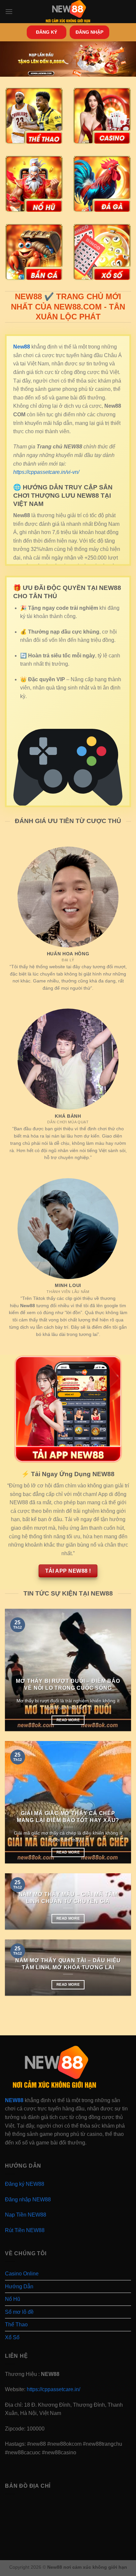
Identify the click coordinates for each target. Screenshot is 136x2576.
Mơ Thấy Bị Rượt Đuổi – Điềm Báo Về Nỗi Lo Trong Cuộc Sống (68, 1684)
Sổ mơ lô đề (19, 2312)
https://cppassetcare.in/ (53, 2389)
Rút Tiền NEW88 (25, 2230)
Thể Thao (16, 2325)
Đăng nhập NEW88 (28, 2200)
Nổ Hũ (13, 2299)
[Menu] (9, 11)
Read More (68, 1720)
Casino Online (22, 2274)
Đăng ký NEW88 (25, 2184)
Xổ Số (12, 2337)
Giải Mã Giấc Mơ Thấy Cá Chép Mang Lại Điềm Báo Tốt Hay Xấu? (68, 1817)
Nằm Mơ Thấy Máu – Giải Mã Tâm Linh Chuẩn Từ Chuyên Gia (68, 1898)
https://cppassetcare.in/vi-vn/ (46, 472)
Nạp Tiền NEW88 (26, 2215)
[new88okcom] (68, 12)
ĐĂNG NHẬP (89, 32)
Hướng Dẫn (19, 2286)
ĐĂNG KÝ (47, 32)
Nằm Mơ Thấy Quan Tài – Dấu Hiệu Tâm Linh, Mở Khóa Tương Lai (68, 1964)
